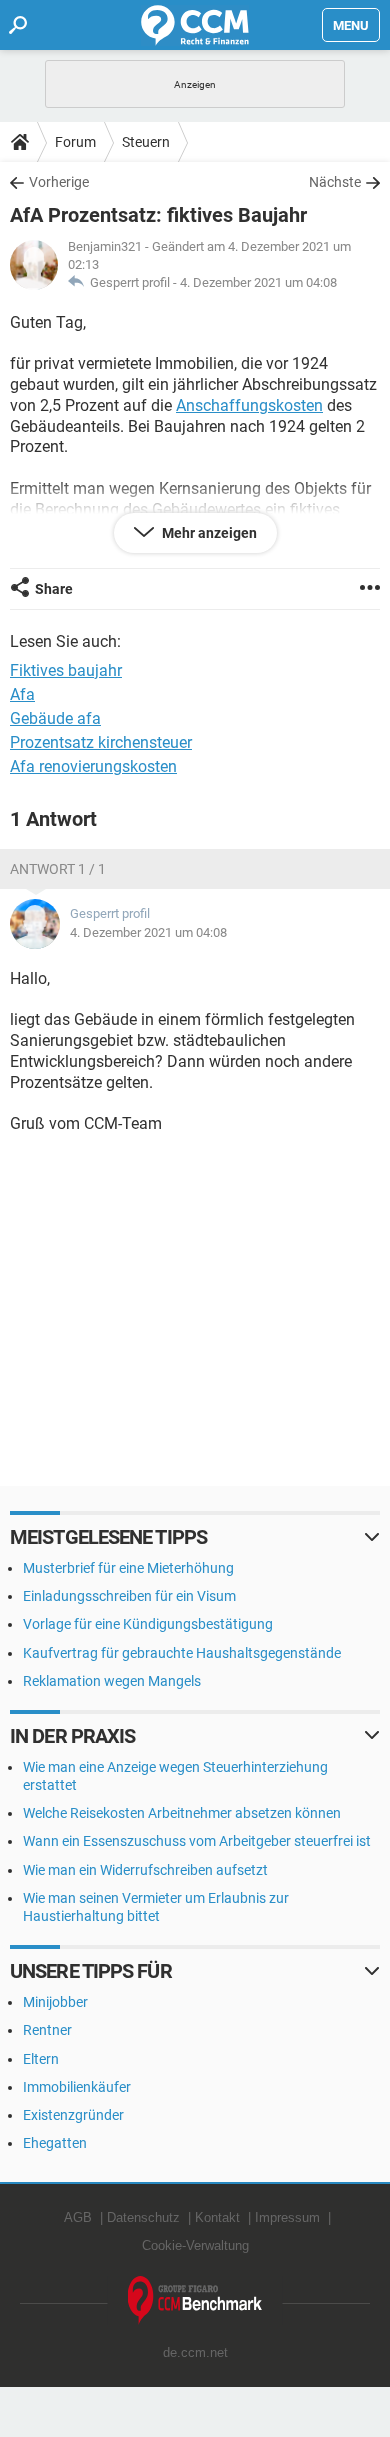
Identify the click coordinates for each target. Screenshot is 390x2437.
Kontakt (217, 2217)
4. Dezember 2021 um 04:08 (258, 282)
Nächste (335, 182)
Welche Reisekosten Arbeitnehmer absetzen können (182, 1813)
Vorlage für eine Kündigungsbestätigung (148, 1624)
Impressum (287, 2217)
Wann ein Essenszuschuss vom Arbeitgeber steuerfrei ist (197, 1841)
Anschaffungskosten (249, 405)
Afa (22, 694)
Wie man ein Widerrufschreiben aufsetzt (145, 1870)
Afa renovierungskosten (93, 766)
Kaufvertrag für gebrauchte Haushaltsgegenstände (182, 1653)
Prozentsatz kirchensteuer (101, 742)
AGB (78, 2217)
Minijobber (55, 2002)
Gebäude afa (55, 718)
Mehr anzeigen (208, 533)
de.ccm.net (195, 2352)
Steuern (146, 142)
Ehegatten (55, 2143)
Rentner (47, 2030)
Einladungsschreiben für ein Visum (129, 1596)
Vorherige (59, 182)
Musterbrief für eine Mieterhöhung (128, 1568)
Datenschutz (143, 2217)
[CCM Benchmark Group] (195, 2300)
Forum (75, 142)
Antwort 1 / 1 (58, 869)
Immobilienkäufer (77, 2087)
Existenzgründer (73, 2115)
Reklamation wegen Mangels (112, 1681)
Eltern (41, 2059)
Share (54, 589)
